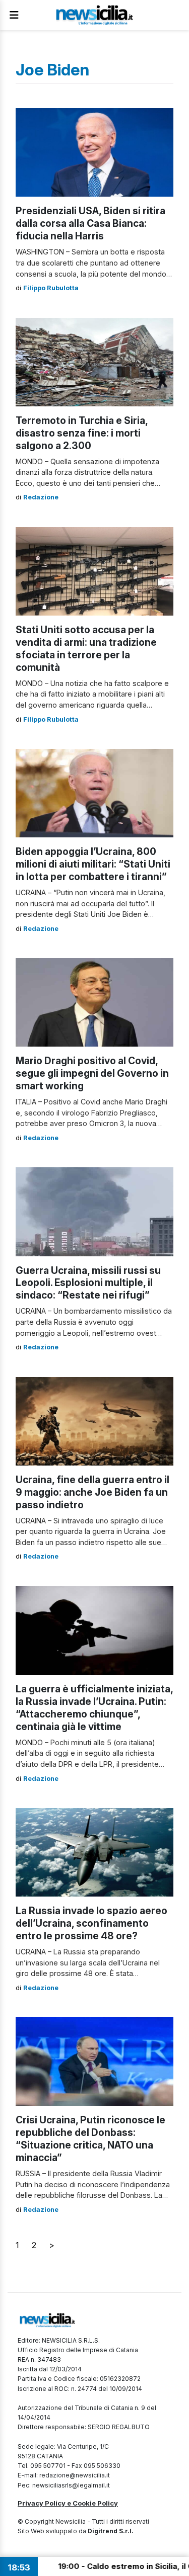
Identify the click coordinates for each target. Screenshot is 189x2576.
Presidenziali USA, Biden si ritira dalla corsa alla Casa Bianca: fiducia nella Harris (90, 223)
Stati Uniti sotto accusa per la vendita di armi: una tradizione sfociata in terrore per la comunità (86, 649)
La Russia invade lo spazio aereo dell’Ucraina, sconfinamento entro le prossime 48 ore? (91, 1923)
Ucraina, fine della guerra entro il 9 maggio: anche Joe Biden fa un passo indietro (92, 1492)
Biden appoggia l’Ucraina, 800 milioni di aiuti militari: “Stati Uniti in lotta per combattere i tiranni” (93, 864)
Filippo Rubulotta (51, 288)
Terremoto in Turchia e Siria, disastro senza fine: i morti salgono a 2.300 (82, 433)
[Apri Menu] (14, 15)
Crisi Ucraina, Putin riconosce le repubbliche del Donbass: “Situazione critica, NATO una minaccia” (90, 2139)
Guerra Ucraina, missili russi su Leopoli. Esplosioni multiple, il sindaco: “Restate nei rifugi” (88, 1283)
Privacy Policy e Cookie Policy (68, 2503)
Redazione (41, 497)
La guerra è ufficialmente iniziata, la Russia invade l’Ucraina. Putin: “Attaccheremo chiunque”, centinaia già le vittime (94, 1708)
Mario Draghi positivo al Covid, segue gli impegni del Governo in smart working (92, 1073)
